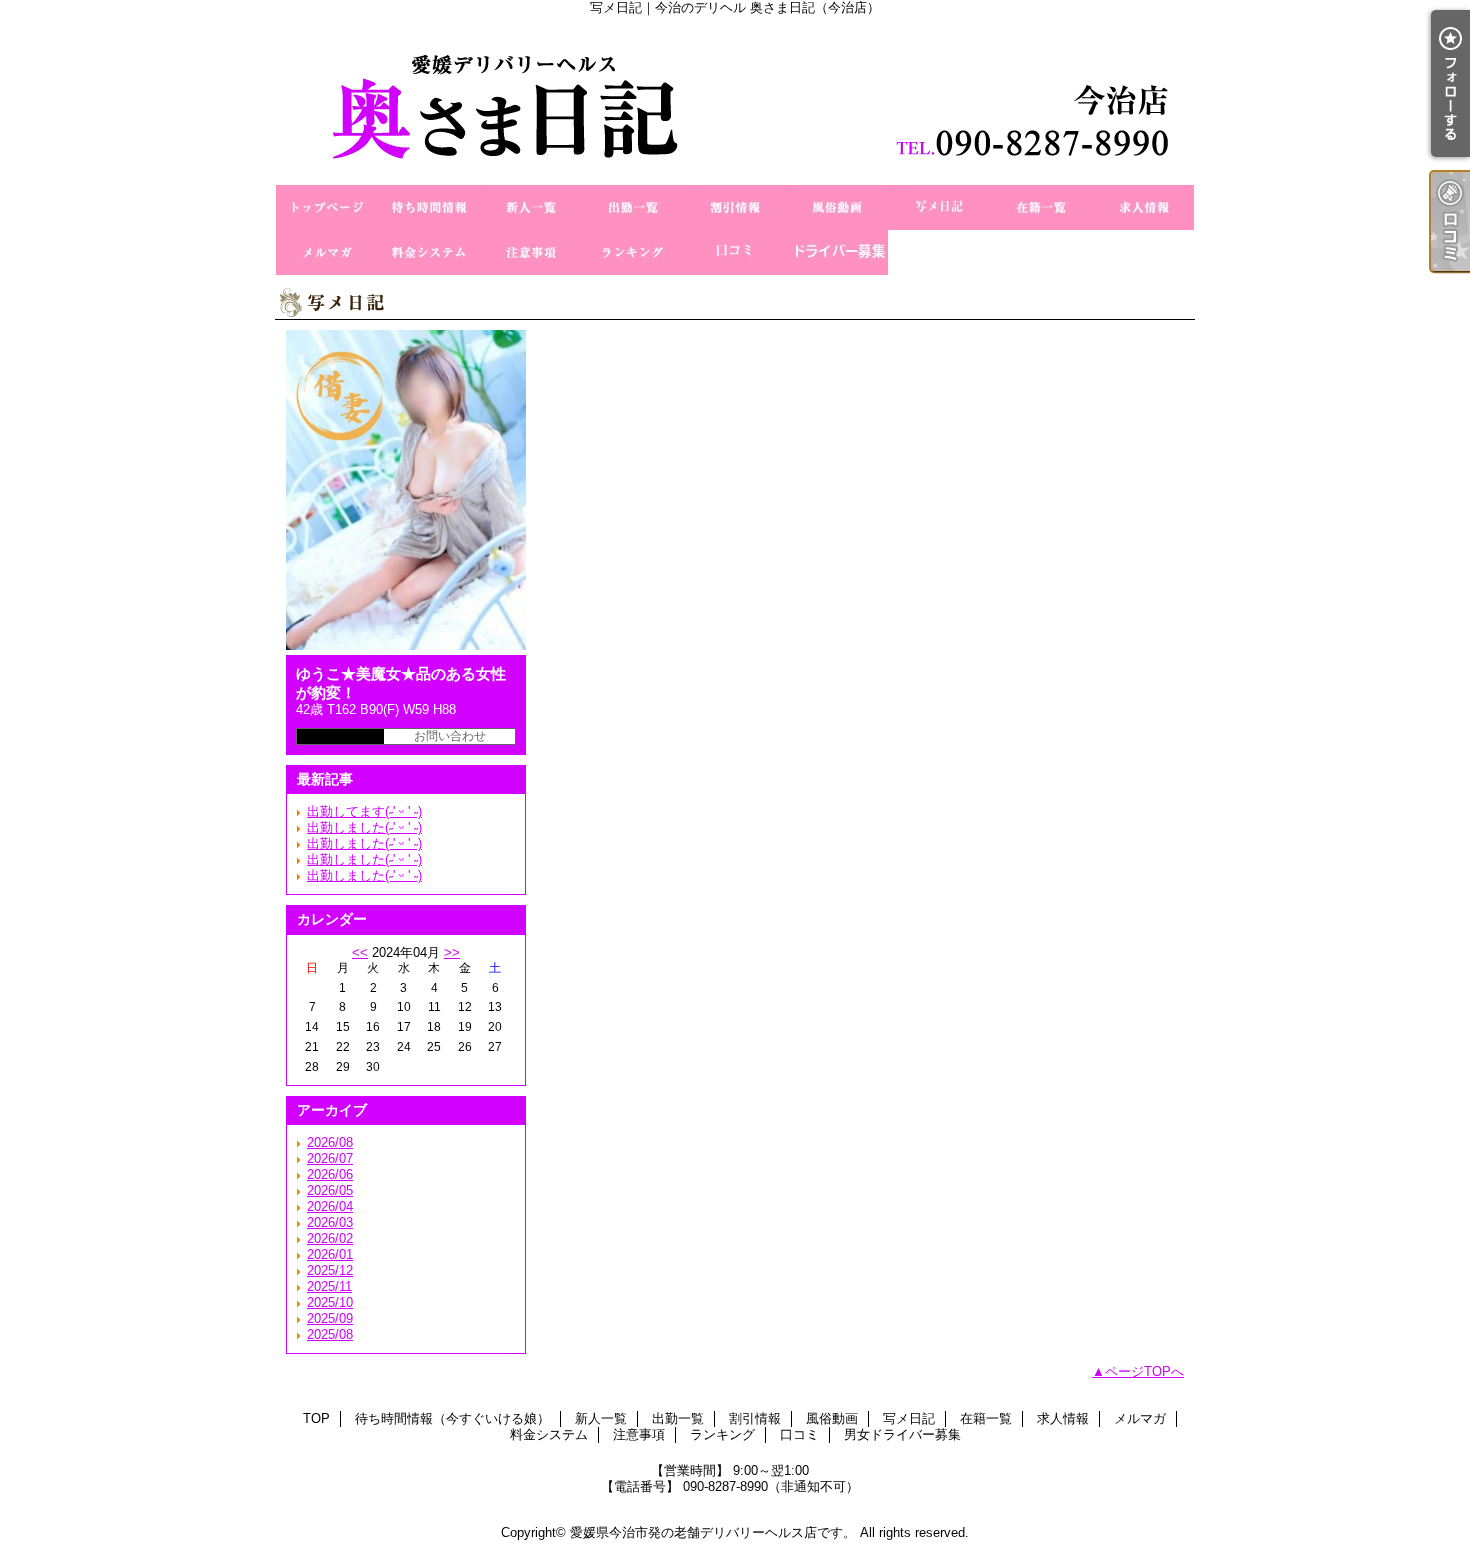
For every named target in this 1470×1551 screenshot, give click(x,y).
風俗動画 (837, 207)
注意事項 (531, 252)
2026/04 (330, 1206)
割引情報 (735, 207)
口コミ (735, 252)
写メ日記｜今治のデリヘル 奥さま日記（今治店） (735, 100)
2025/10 (330, 1302)
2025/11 (329, 1286)
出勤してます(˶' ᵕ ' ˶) (364, 811)
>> (452, 952)
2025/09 (330, 1318)
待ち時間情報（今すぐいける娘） (429, 207)
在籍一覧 (1041, 207)
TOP (327, 207)
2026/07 (330, 1158)
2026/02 (330, 1238)
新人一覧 (531, 207)
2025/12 (330, 1270)
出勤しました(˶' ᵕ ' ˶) (364, 827)
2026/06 (330, 1174)
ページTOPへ (1144, 1371)
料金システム (429, 252)
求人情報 (1143, 207)
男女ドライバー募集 (837, 252)
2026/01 (330, 1254)
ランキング (633, 252)
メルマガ (327, 252)
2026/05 (330, 1190)
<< (360, 952)
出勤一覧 (633, 207)
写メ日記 (939, 207)
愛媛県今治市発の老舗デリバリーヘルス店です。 (713, 1532)
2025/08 (330, 1334)
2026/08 (330, 1142)
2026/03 (330, 1222)
